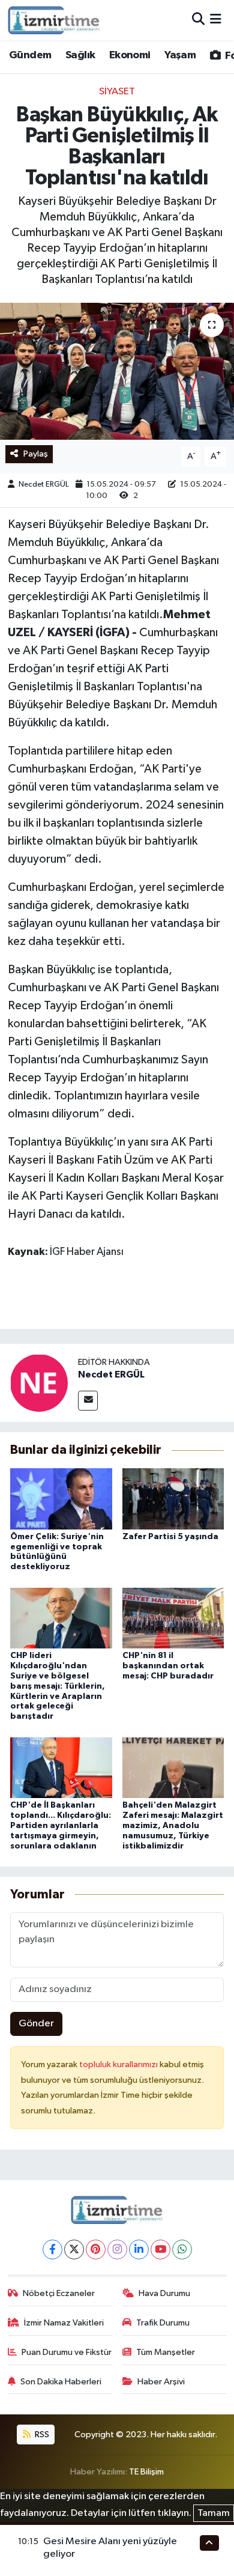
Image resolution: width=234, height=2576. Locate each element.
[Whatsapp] (182, 2249)
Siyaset (117, 92)
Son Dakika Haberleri (61, 2382)
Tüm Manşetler (166, 2352)
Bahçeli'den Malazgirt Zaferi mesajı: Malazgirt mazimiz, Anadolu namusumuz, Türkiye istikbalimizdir (173, 1825)
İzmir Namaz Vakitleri (64, 2323)
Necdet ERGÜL (43, 485)
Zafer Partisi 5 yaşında (170, 1537)
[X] (74, 2249)
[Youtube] (160, 2249)
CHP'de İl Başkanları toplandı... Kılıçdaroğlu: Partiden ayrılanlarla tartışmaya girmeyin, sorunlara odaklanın (61, 1825)
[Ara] (198, 20)
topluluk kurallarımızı (119, 2064)
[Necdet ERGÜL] (39, 1383)
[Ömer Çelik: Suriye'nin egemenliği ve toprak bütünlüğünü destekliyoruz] (61, 1499)
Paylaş (36, 454)
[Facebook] (52, 2249)
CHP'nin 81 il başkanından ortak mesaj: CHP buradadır (168, 1666)
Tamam (214, 2513)
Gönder (36, 2024)
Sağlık (80, 55)
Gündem (30, 55)
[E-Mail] (88, 1401)
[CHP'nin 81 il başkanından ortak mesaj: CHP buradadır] (173, 1618)
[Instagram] (117, 2249)
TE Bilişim (146, 2472)
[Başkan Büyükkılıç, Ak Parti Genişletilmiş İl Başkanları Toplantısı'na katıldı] (117, 372)
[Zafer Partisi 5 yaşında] (173, 1499)
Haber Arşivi (161, 2382)
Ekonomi (130, 55)
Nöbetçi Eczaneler (59, 2293)
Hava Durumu (164, 2293)
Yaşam (180, 55)
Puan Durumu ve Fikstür (67, 2352)
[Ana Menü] (216, 20)
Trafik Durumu (163, 2323)
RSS (41, 2435)
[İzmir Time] (54, 20)
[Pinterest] (96, 2249)
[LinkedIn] (139, 2249)
